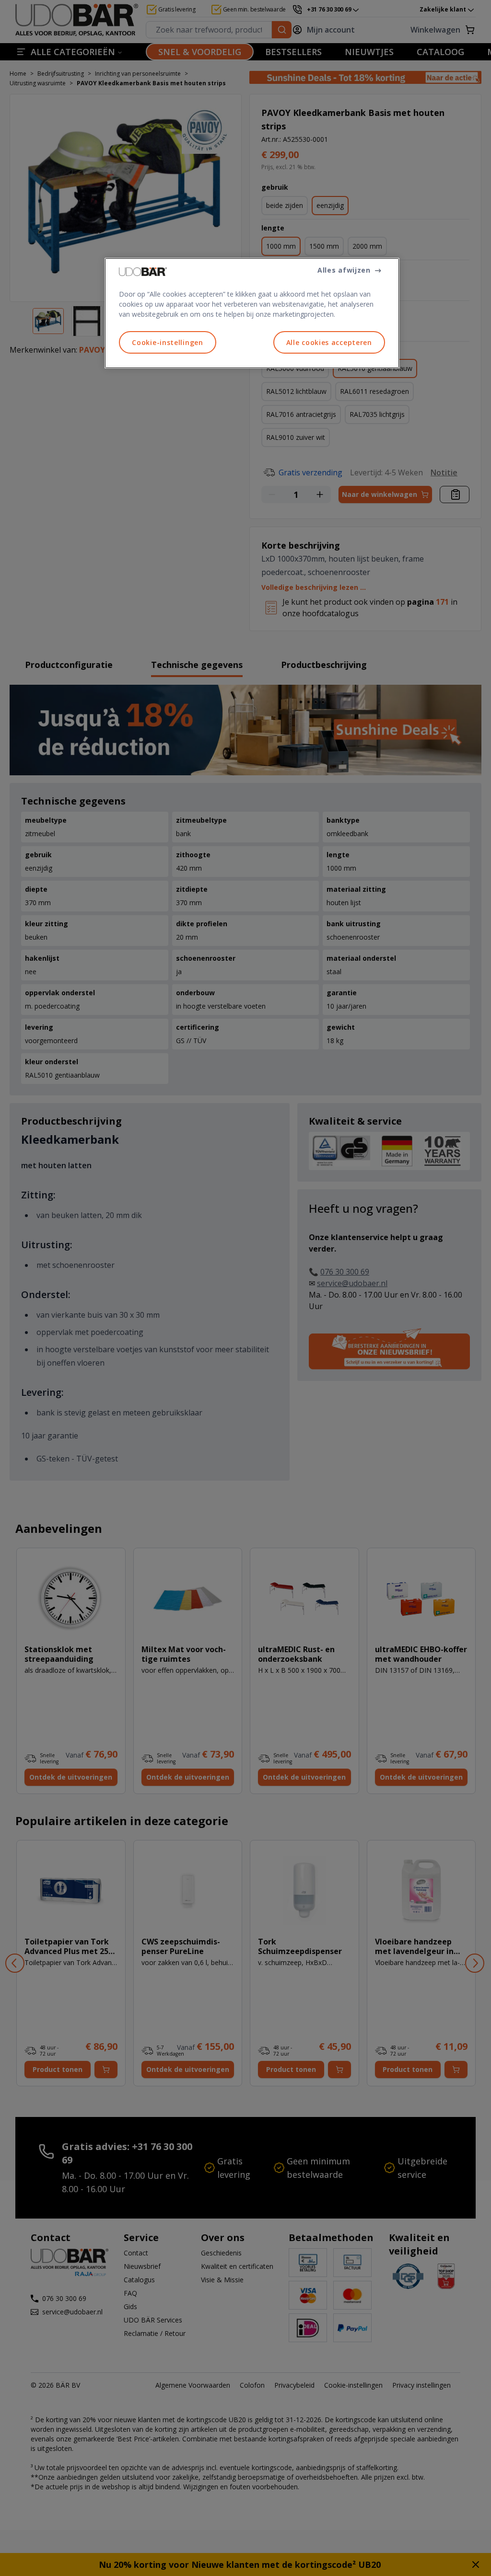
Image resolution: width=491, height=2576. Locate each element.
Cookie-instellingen (167, 342)
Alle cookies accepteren (329, 342)
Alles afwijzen (344, 270)
